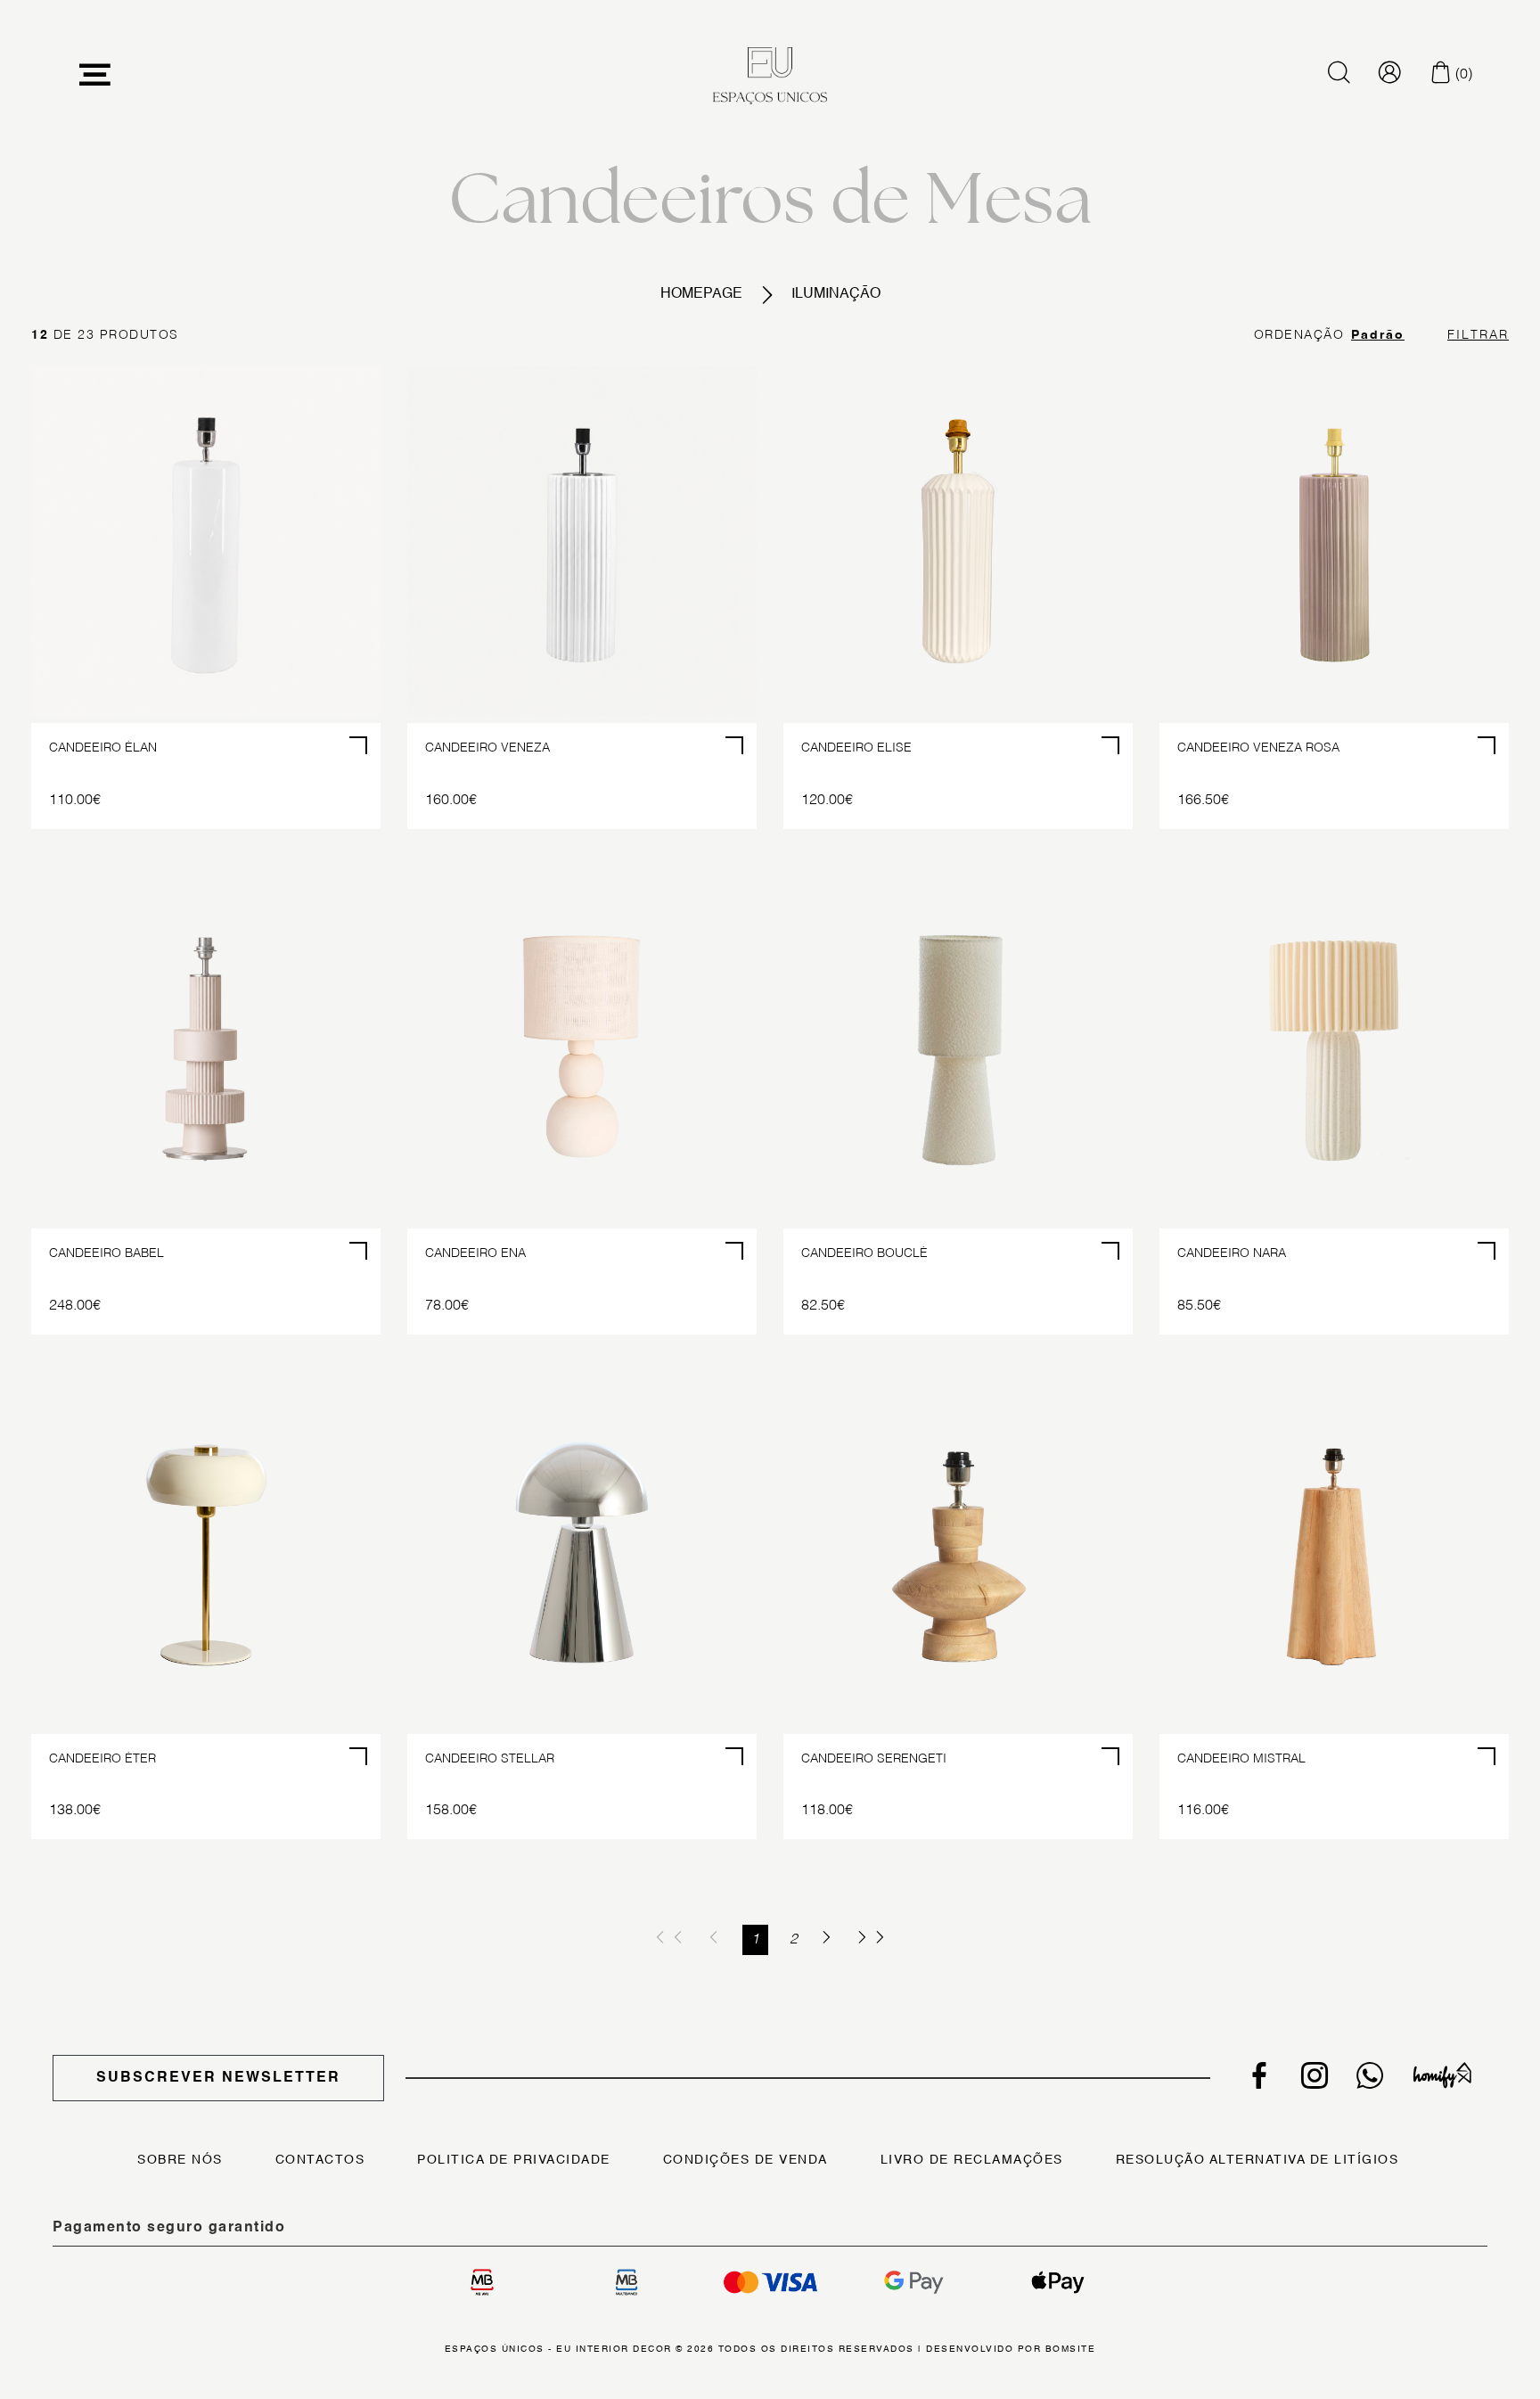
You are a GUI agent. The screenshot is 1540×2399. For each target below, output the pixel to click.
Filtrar (1478, 335)
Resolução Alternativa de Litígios (1257, 2160)
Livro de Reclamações (972, 2160)
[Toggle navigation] (95, 75)
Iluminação (836, 294)
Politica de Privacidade (514, 2160)
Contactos (320, 2160)
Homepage (701, 294)
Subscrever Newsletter (218, 2078)
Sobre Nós (180, 2160)
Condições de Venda (745, 2160)
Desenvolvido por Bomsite (1011, 2349)
